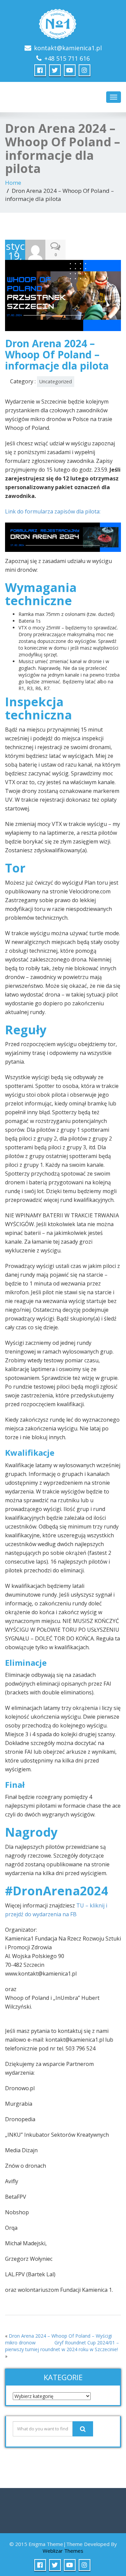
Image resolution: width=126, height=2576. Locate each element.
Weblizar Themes (63, 2551)
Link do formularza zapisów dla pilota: (53, 511)
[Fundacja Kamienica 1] (63, 22)
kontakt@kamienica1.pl (68, 48)
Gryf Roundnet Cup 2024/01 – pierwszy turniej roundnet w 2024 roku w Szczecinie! (62, 2346)
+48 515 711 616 (67, 58)
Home (13, 183)
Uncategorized (56, 381)
